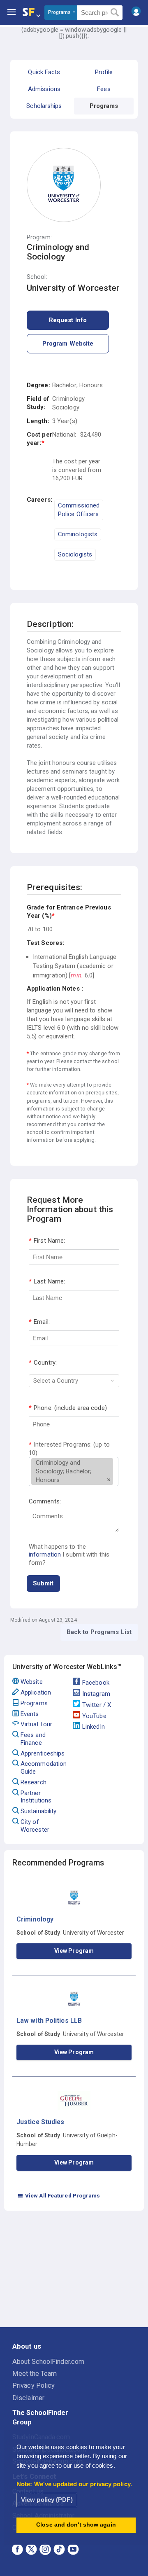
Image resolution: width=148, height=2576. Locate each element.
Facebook (96, 1683)
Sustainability (38, 1811)
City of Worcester (35, 1826)
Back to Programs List (99, 1632)
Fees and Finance (33, 1739)
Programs (34, 1703)
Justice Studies (40, 2122)
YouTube (94, 1716)
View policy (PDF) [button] (47, 2500)
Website (32, 1682)
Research (34, 1782)
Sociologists (75, 554)
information (45, 1554)
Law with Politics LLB (49, 2021)
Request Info (68, 320)
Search (115, 13)
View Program (74, 1951)
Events (30, 1714)
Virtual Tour (36, 1724)
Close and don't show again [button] (76, 2525)
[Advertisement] (74, 2270)
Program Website (68, 344)
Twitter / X (97, 1705)
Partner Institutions (36, 1797)
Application (36, 1692)
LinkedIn (94, 1727)
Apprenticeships (43, 1753)
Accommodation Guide (44, 1768)
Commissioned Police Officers (79, 510)
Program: (39, 237)
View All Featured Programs (59, 2195)
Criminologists (78, 534)
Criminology (35, 1919)
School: (37, 277)
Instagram (96, 1694)
